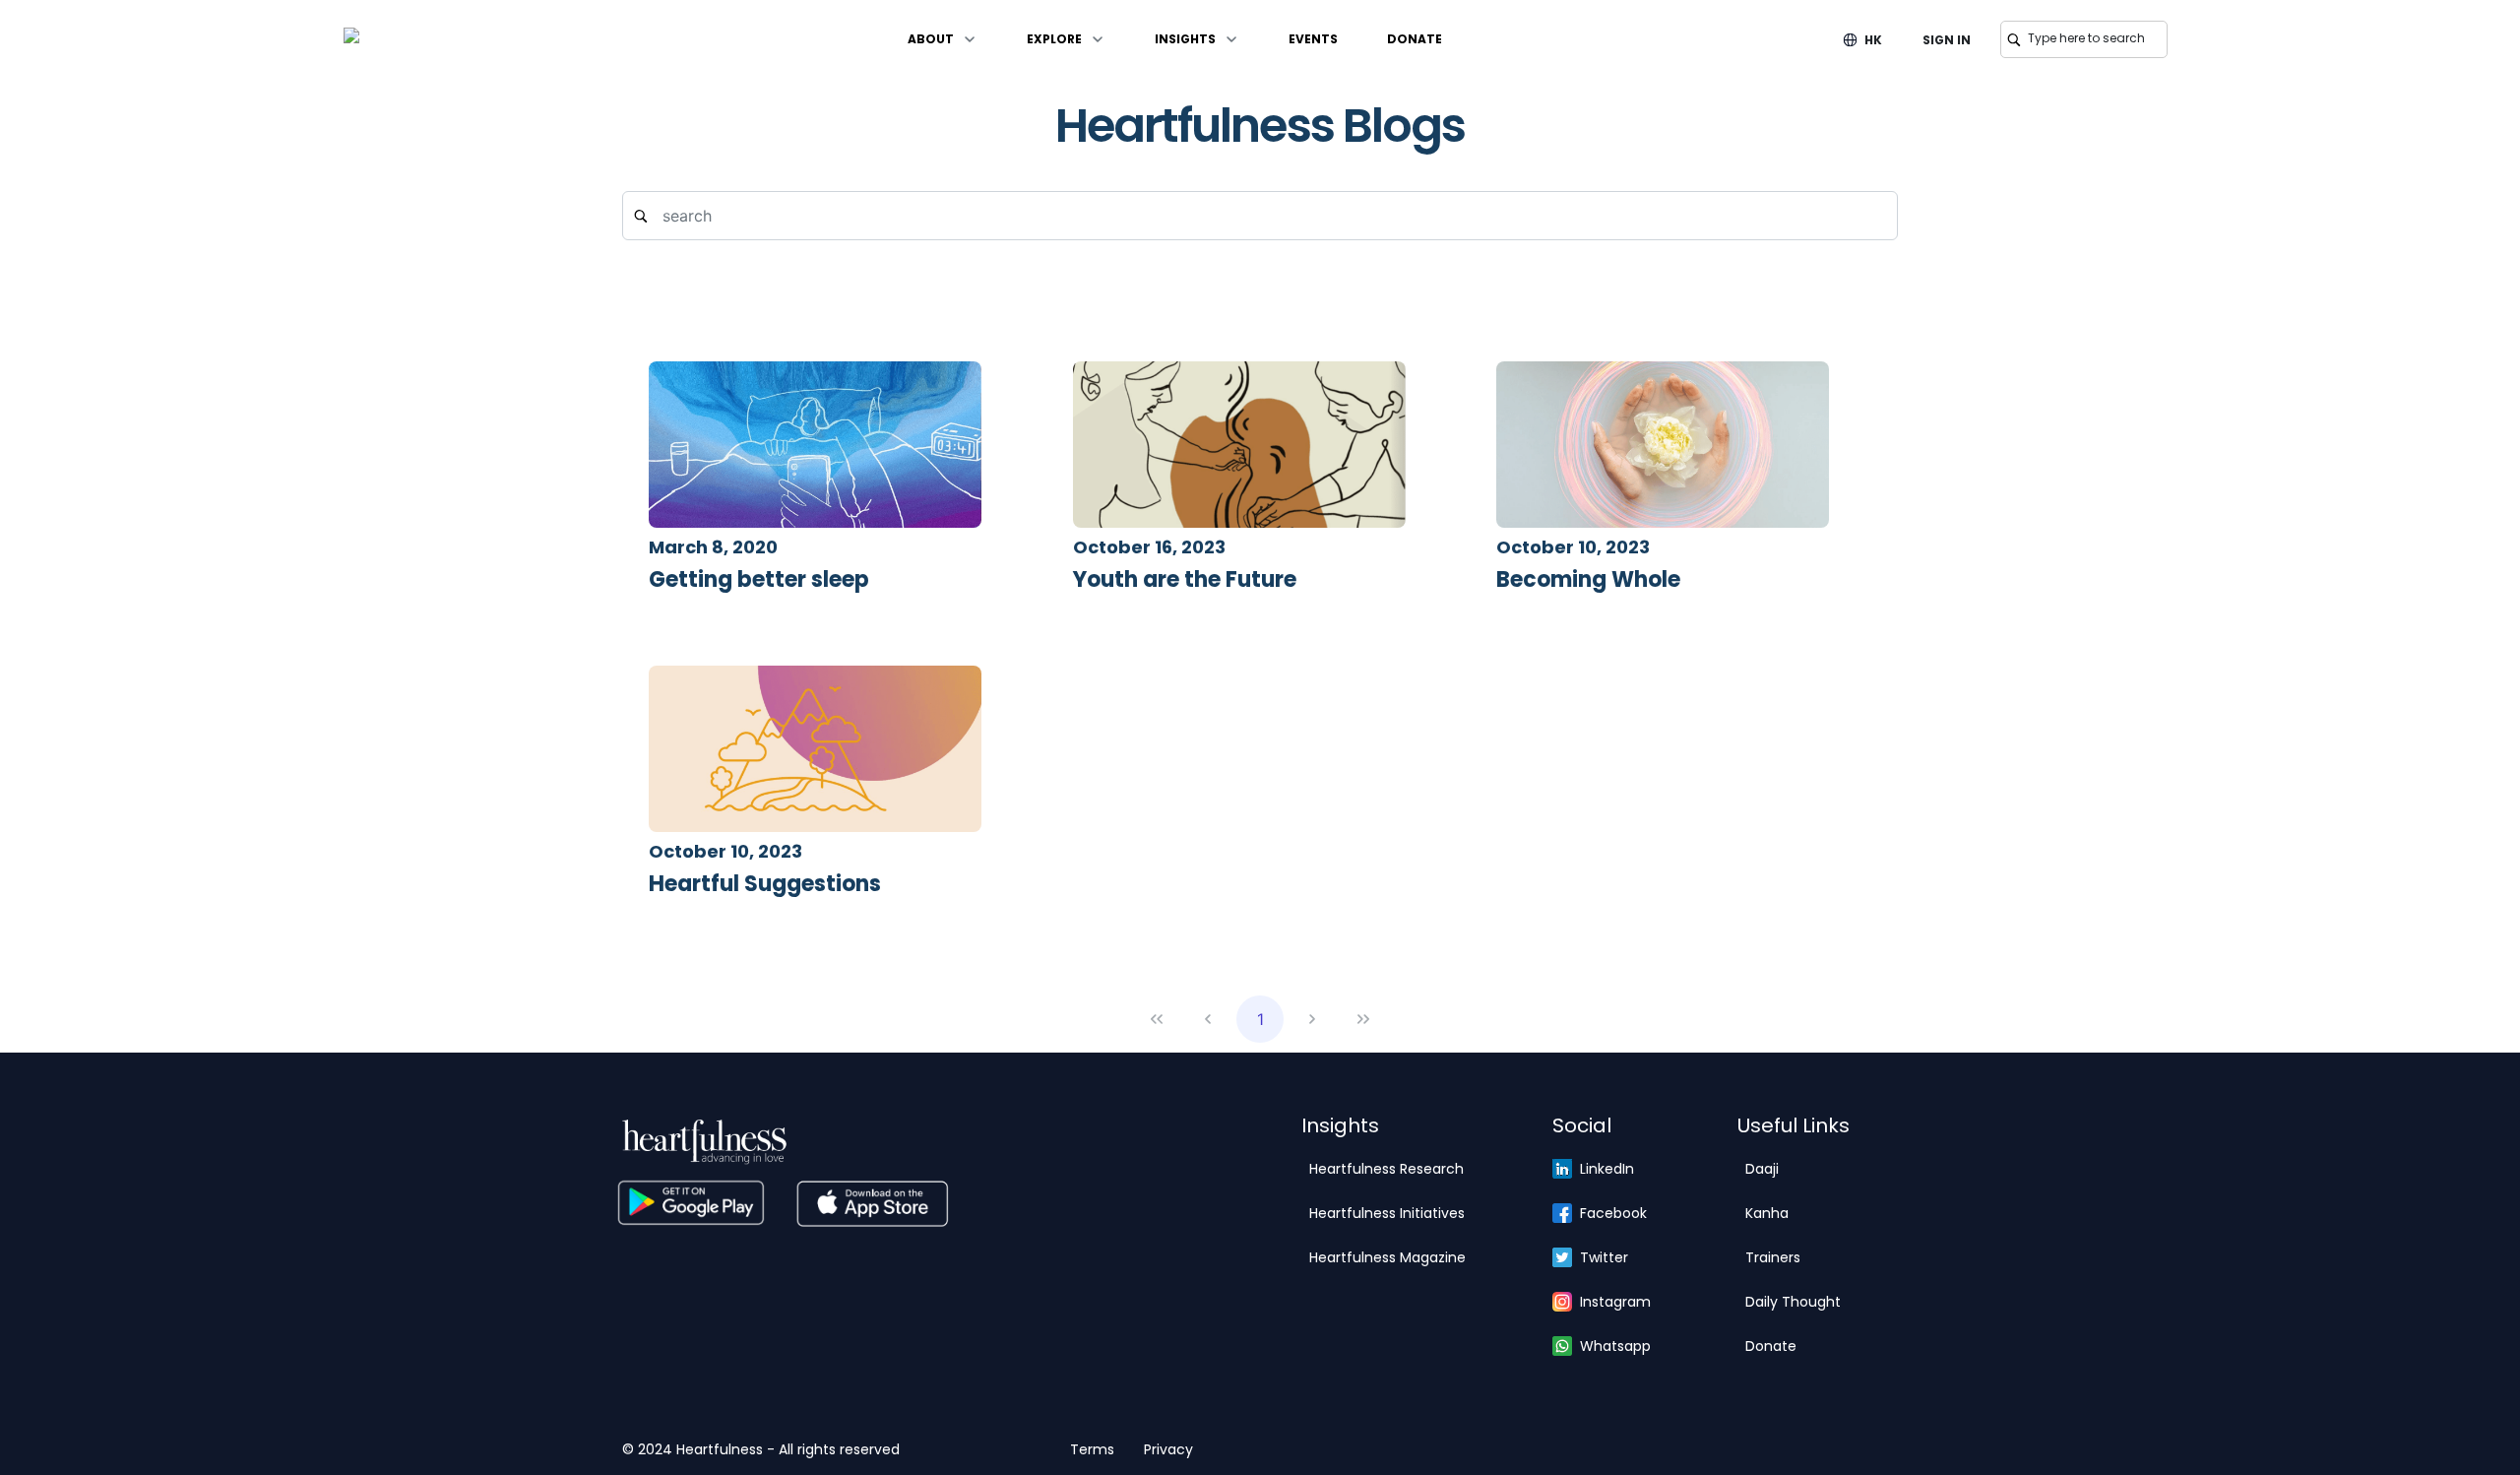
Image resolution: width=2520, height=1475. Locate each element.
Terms (1092, 1449)
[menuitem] (943, 39)
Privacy (1168, 1449)
